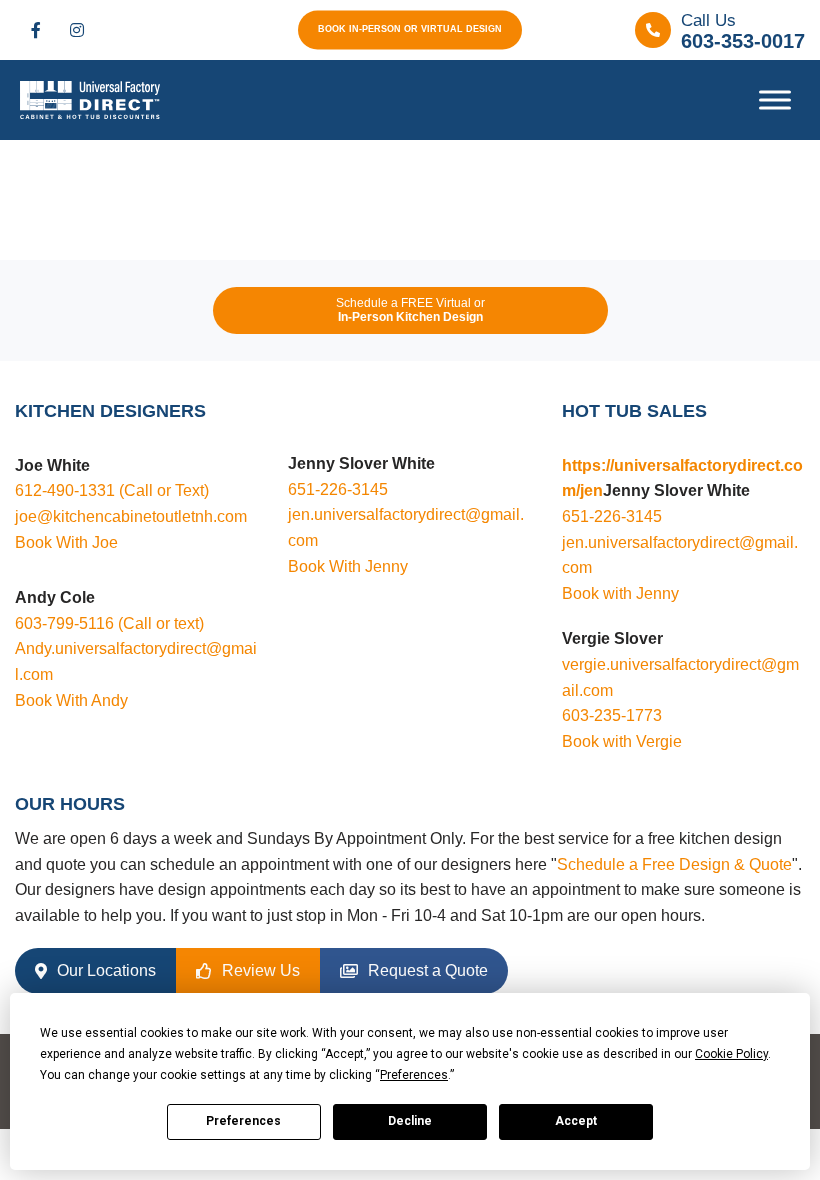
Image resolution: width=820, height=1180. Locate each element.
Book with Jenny (620, 593)
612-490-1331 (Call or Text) (112, 490)
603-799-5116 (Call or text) (109, 623)
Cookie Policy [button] (731, 1054)
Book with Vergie (622, 741)
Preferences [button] (414, 1075)
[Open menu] (775, 100)
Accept (576, 1121)
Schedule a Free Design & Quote (674, 864)
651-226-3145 (338, 489)
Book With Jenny (348, 566)
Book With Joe (66, 542)
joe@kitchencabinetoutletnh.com (131, 516)
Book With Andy (71, 700)
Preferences (243, 1121)
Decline (410, 1121)
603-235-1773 (612, 715)
